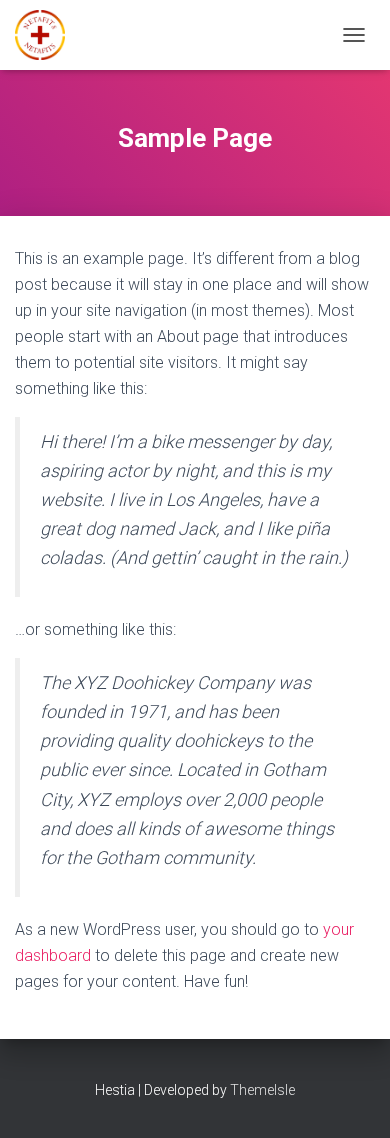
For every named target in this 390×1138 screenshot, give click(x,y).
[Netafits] (47, 35)
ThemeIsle (262, 1090)
